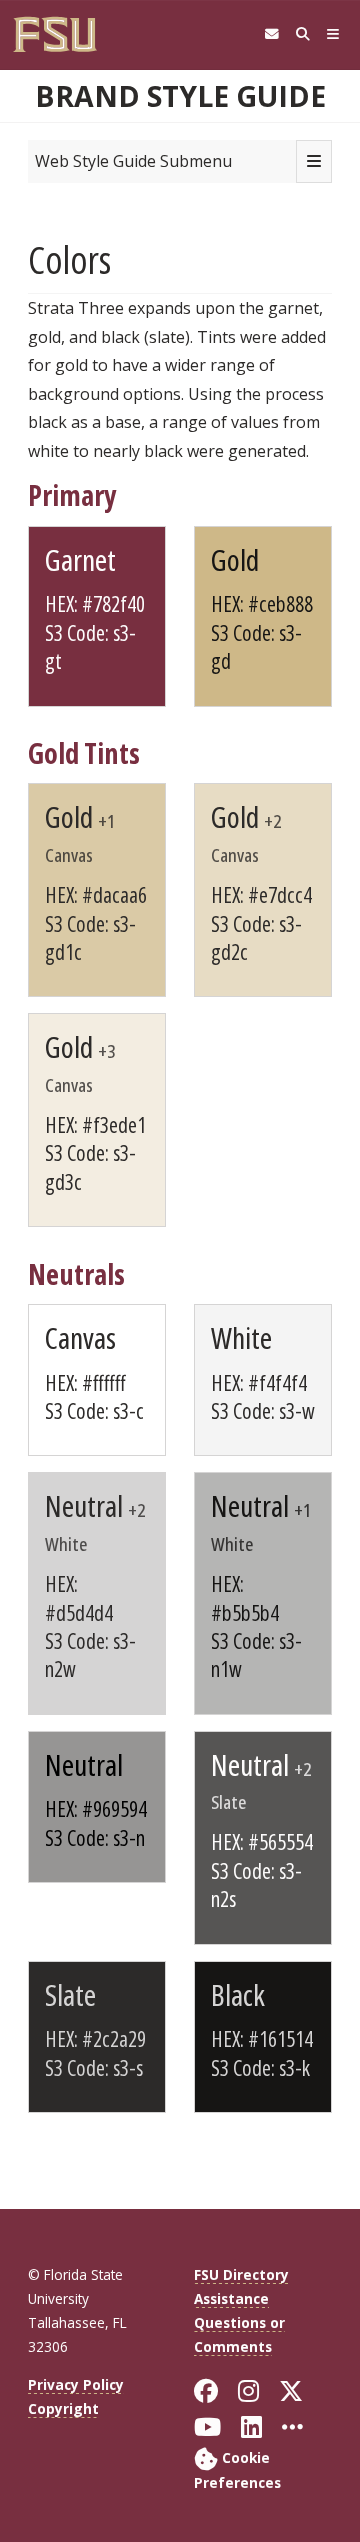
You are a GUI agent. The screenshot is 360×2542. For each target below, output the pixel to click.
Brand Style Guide (180, 96)
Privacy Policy (76, 2384)
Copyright (63, 2408)
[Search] (302, 34)
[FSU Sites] (333, 34)
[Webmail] (271, 34)
